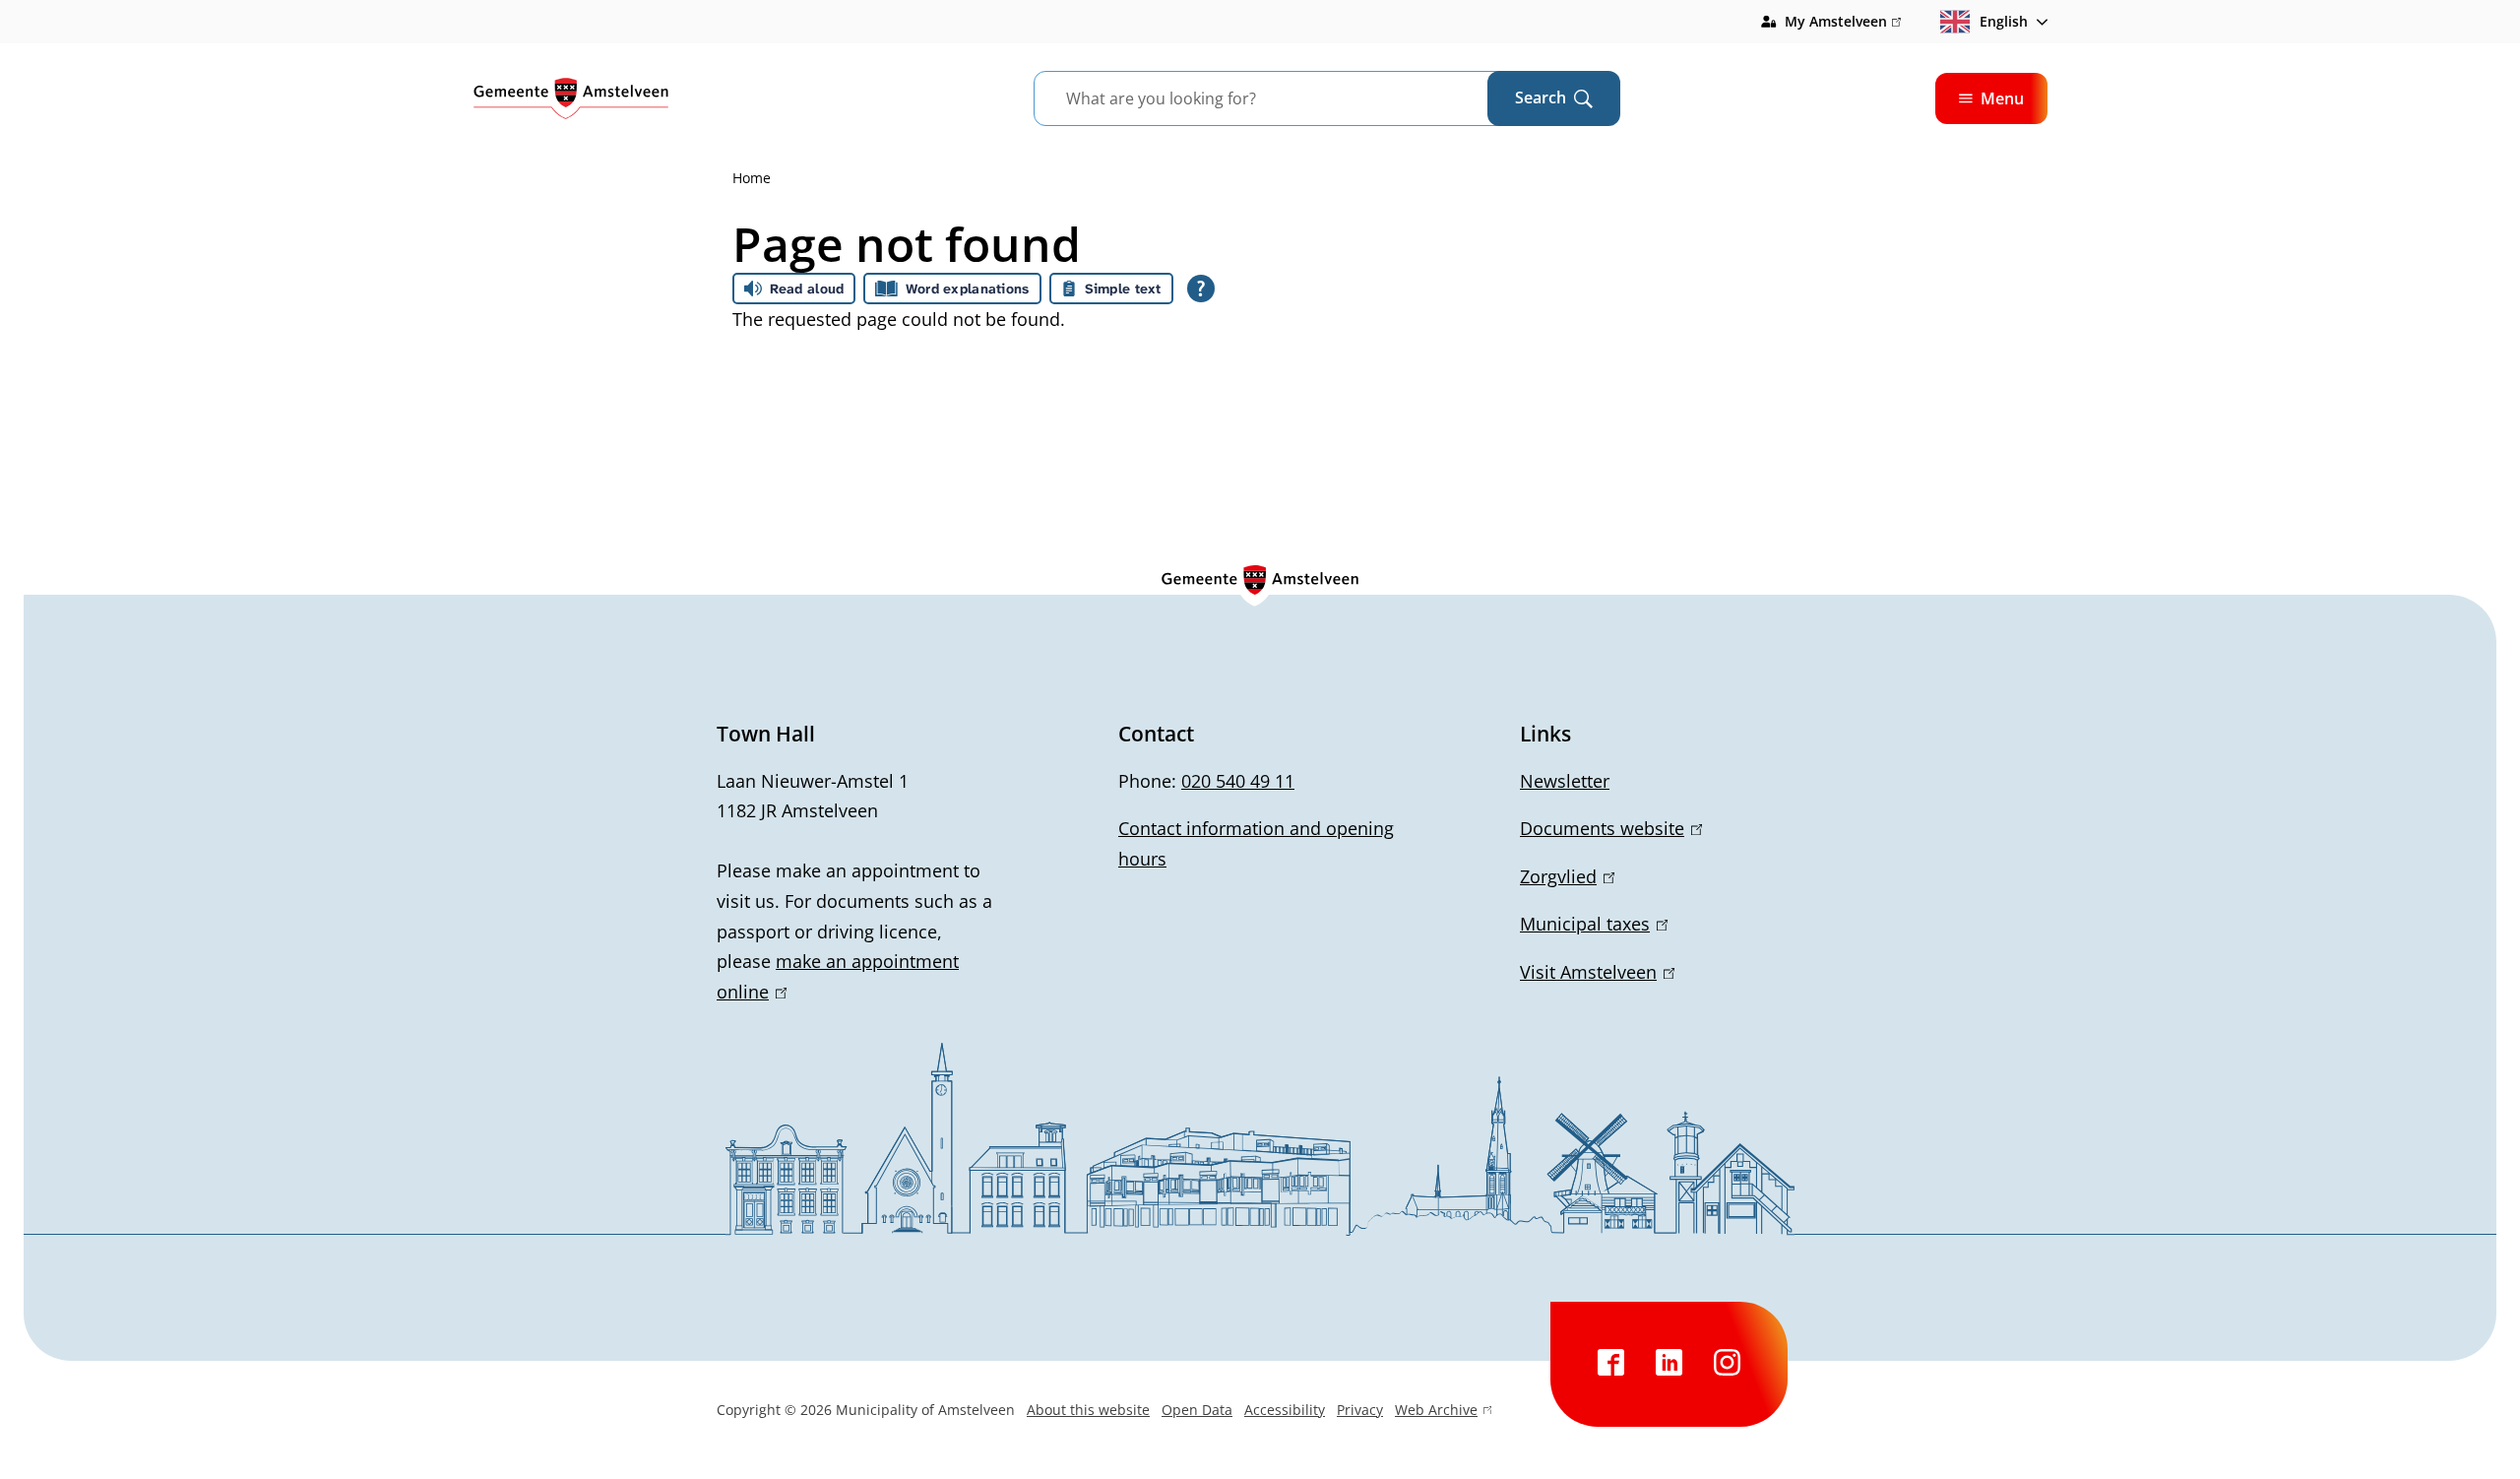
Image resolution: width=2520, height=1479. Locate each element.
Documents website (1607, 828)
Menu (2002, 98)
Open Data (1197, 1410)
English (2004, 21)
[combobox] (1285, 98)
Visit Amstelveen (1594, 972)
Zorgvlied (1564, 876)
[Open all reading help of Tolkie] (1201, 289)
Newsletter (1565, 781)
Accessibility (1285, 1410)
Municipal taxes (1590, 924)
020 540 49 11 (1238, 781)
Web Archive (1436, 1412)
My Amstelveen (1843, 23)
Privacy (1360, 1410)
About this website (1088, 1410)
